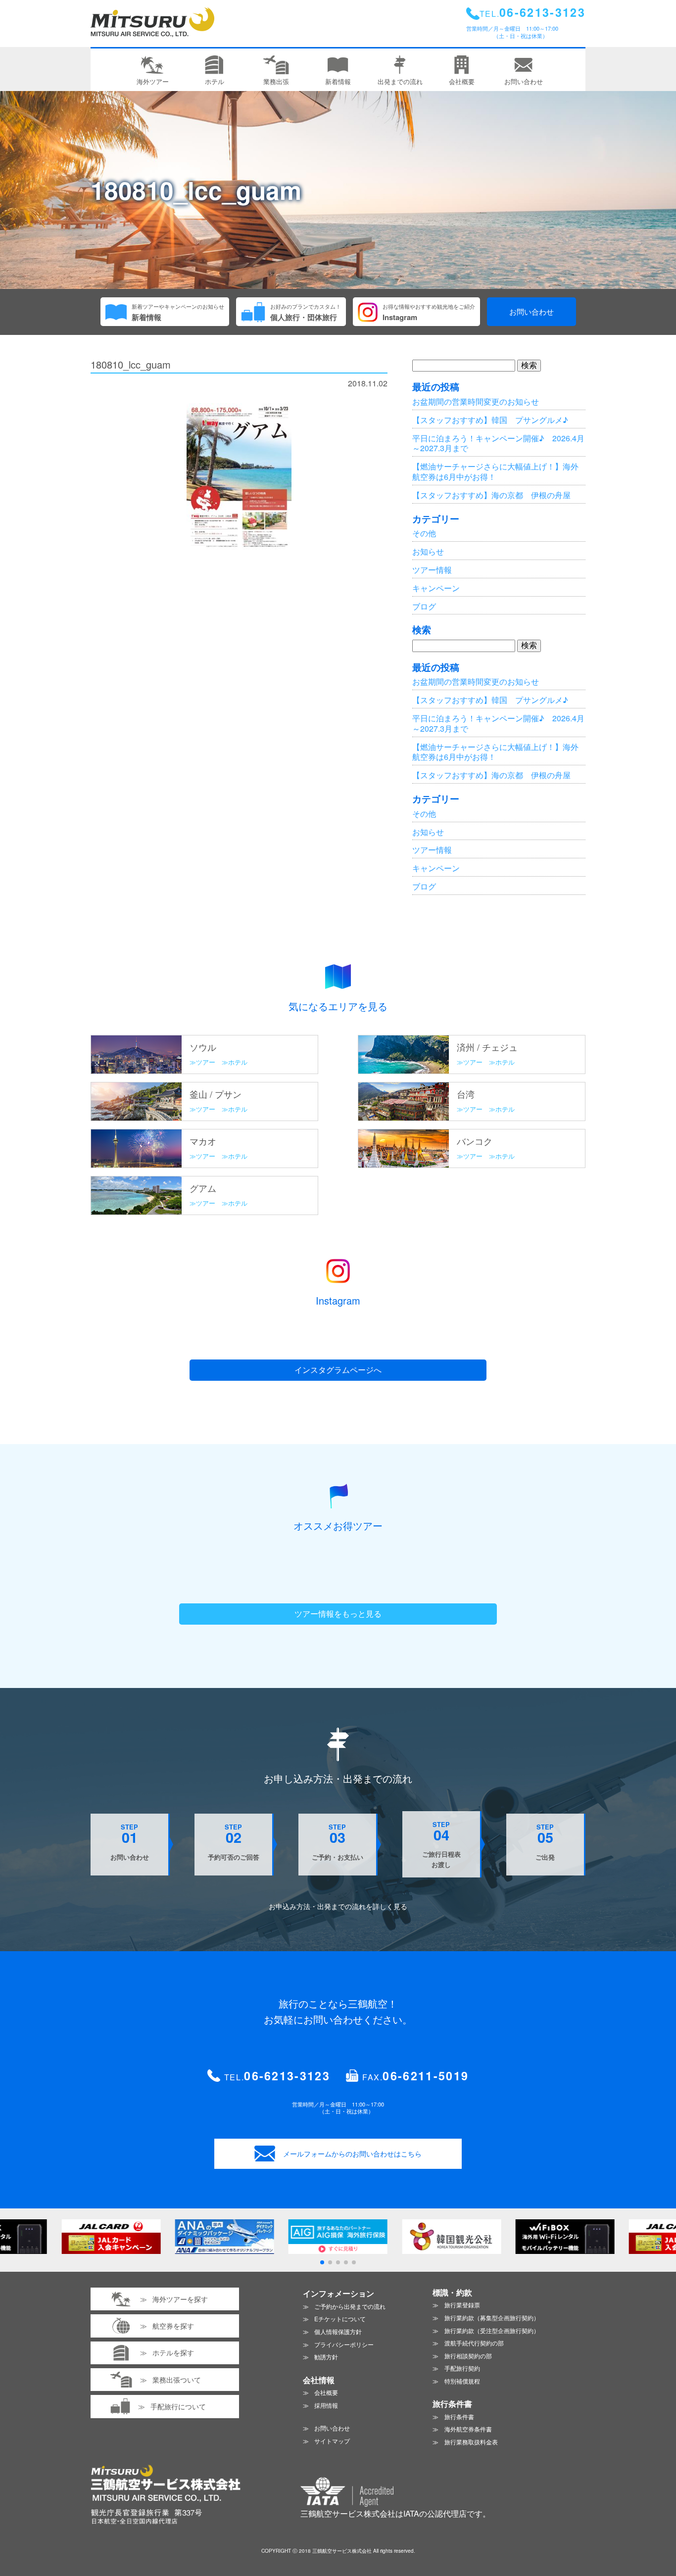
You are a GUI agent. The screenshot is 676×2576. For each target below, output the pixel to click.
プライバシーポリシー (344, 2344)
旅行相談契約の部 (468, 2356)
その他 (424, 533)
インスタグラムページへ (338, 1370)
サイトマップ (332, 2441)
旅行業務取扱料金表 (471, 2442)
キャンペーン (436, 588)
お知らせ (428, 551)
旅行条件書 (459, 2416)
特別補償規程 (462, 2381)
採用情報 (326, 2405)
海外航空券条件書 (468, 2429)
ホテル (238, 1062)
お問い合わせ (531, 311)
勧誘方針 (326, 2357)
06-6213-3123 (287, 2076)
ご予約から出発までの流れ (350, 2306)
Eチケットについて (340, 2318)
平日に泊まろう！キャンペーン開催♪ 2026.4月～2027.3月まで (498, 443)
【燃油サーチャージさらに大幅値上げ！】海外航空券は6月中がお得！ (495, 471)
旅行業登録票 (462, 2305)
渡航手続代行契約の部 (474, 2343)
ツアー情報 (432, 570)
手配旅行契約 (462, 2368)
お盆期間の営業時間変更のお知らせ (476, 401)
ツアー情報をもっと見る (338, 1614)
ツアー (206, 1062)
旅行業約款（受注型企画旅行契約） (492, 2330)
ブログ (424, 606)
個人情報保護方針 (338, 2331)
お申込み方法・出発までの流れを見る (338, 1906)
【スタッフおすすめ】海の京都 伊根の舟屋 (491, 495)
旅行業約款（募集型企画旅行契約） (492, 2318)
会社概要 (326, 2392)
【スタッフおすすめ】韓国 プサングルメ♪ (490, 420)
